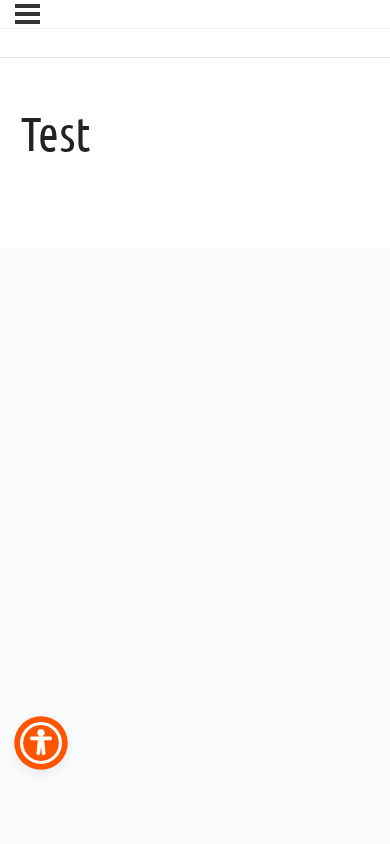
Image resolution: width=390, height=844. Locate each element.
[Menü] (27, 14)
